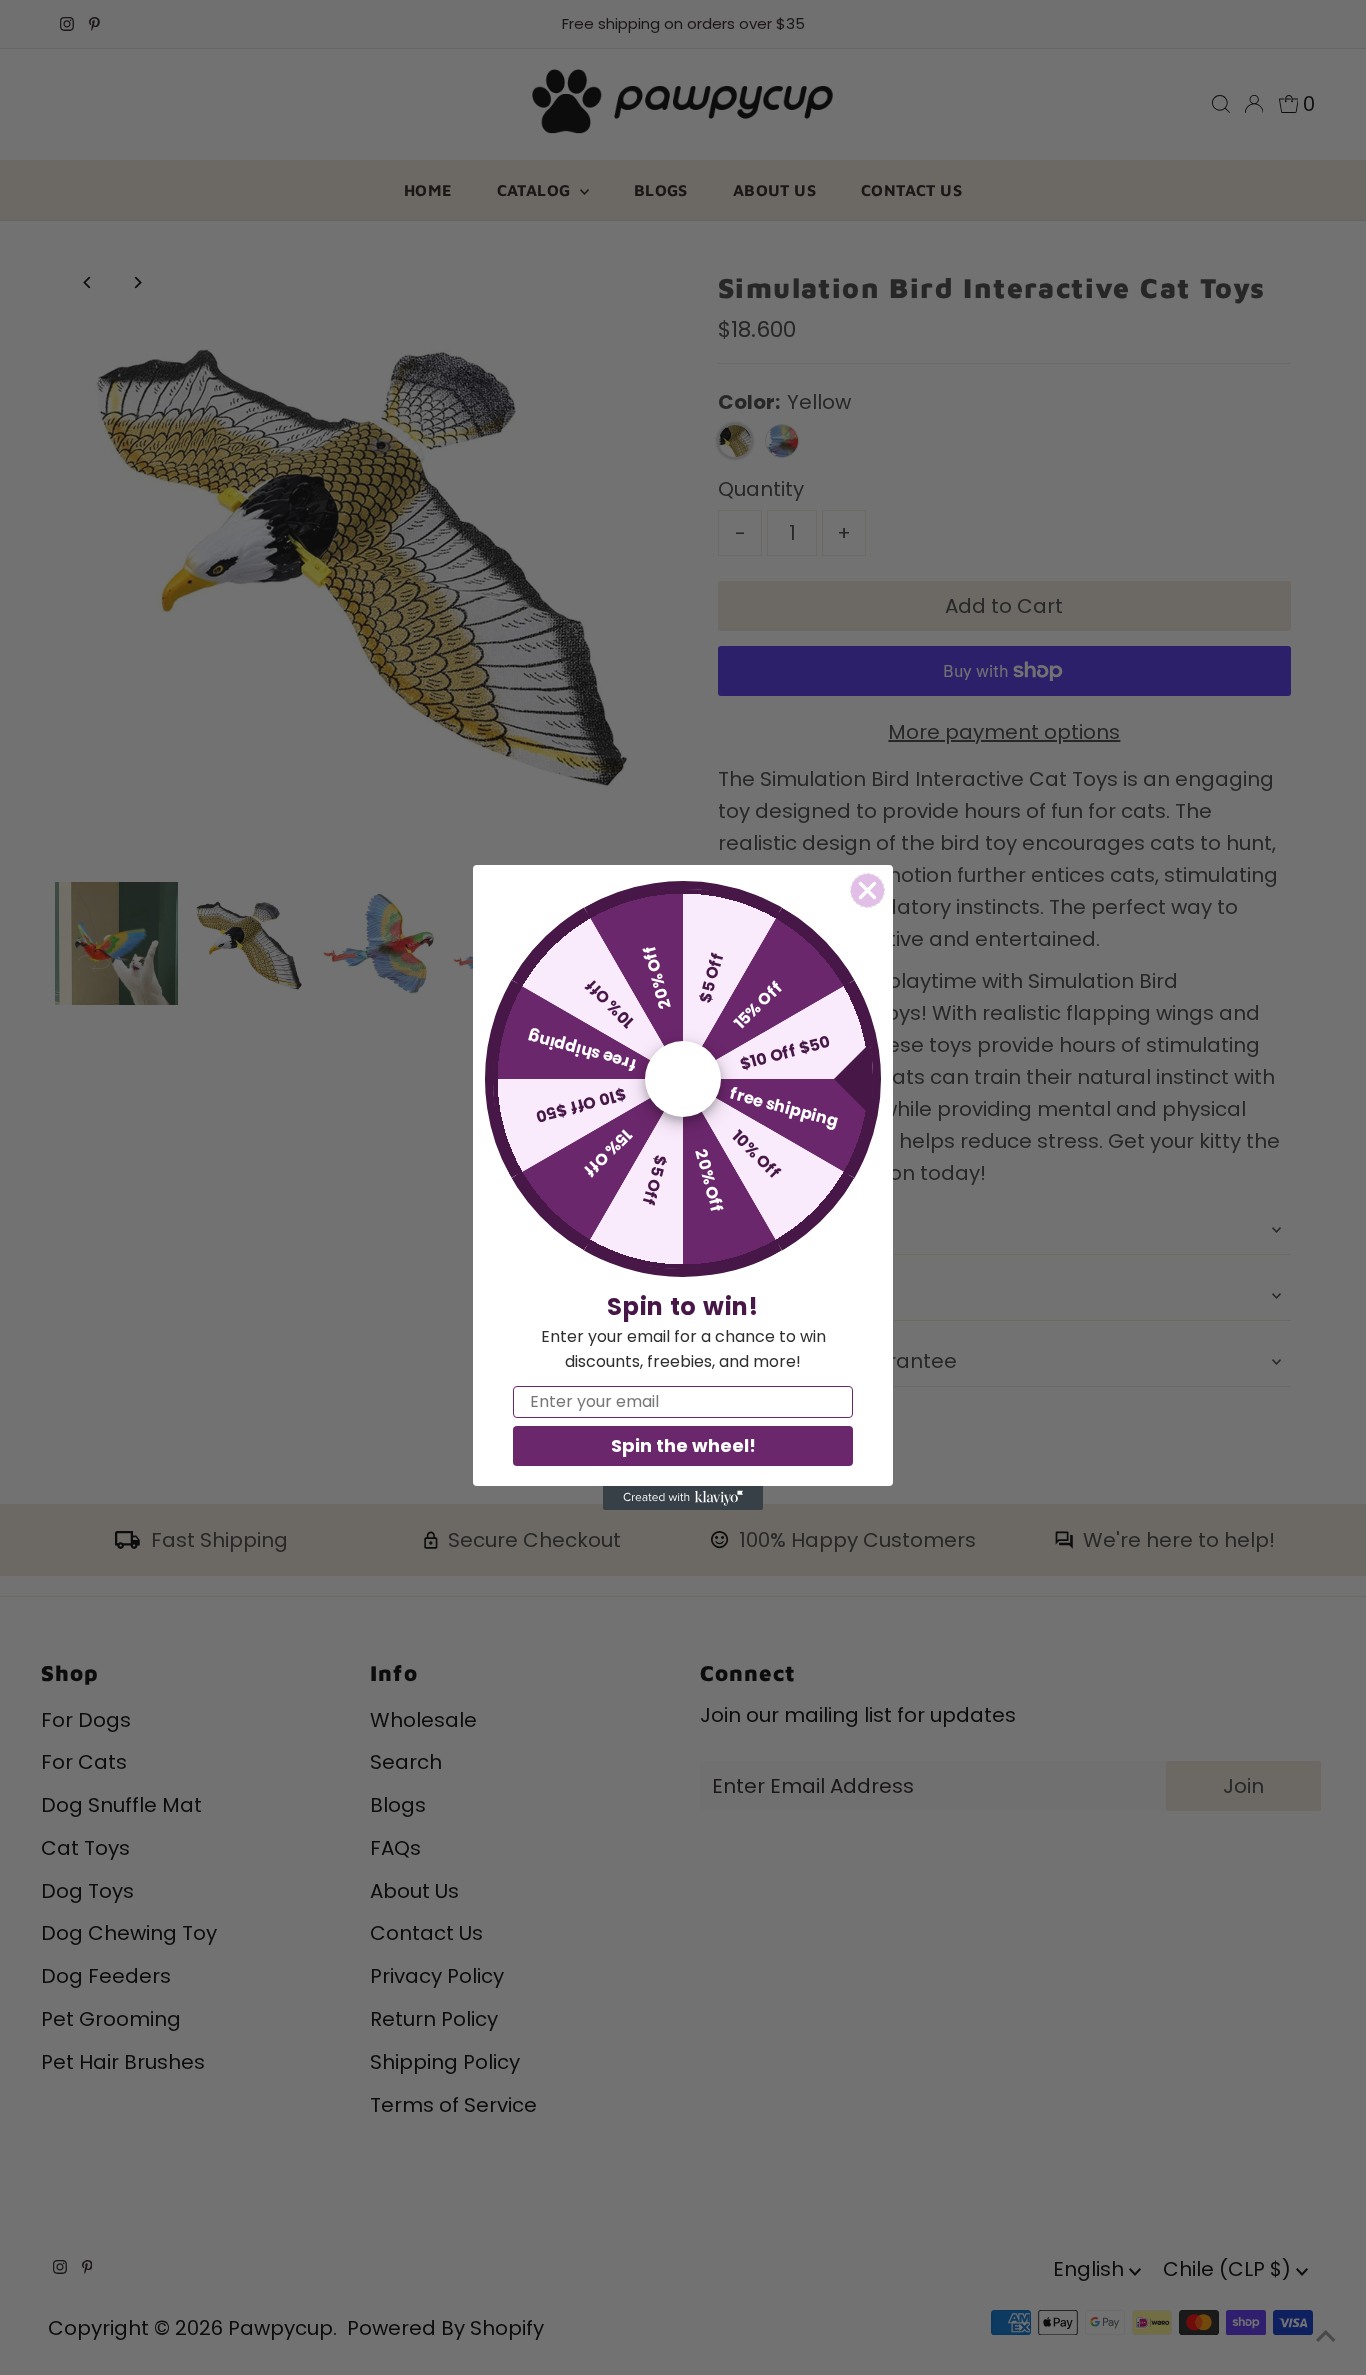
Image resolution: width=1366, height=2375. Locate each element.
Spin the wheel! (683, 1445)
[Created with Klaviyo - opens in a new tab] (683, 1498)
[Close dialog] (867, 890)
